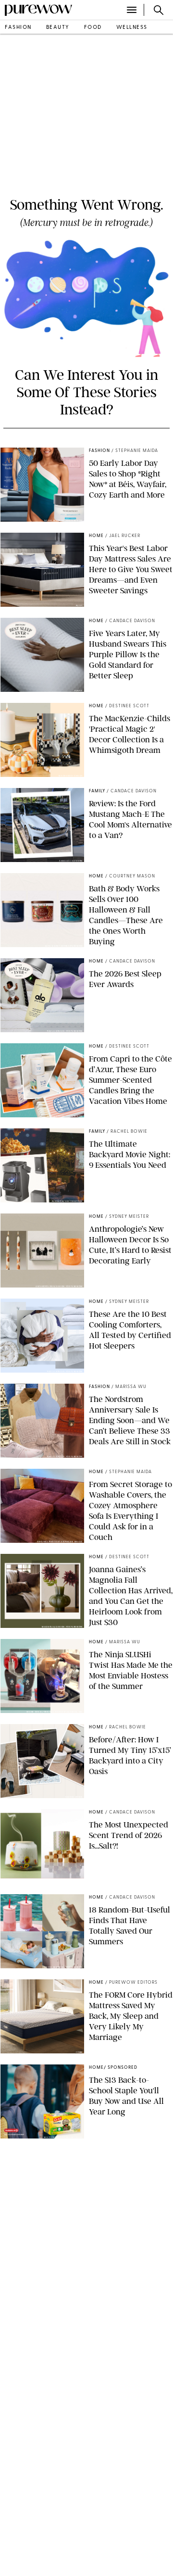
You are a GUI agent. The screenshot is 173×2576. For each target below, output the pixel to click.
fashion (18, 28)
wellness (132, 28)
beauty (58, 28)
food (93, 28)
